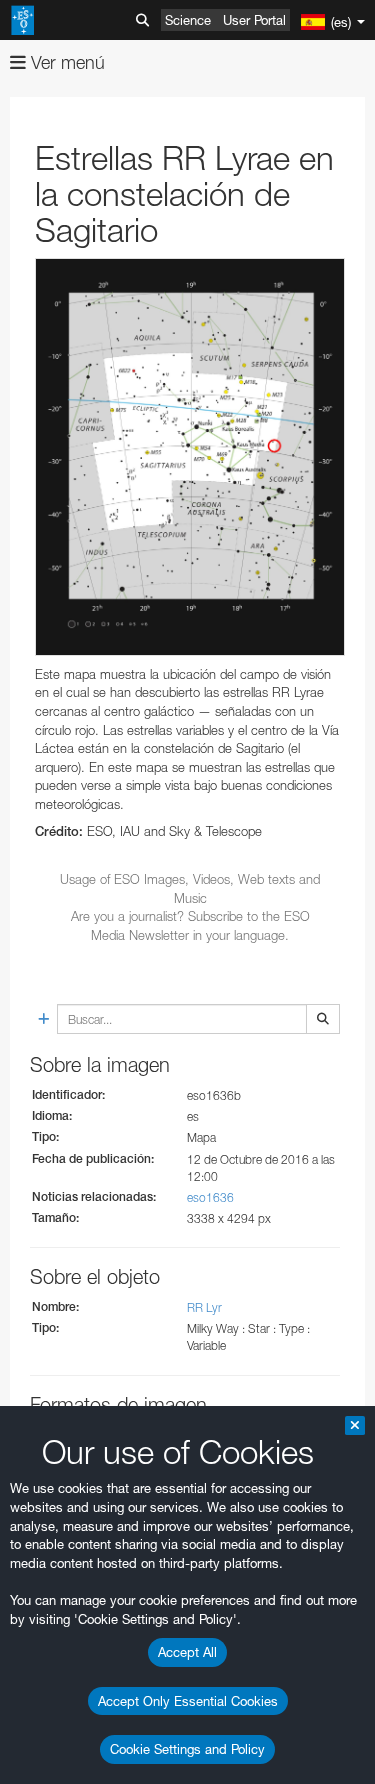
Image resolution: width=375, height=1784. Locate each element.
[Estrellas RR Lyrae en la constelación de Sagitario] (190, 457)
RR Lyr (204, 1307)
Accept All (187, 1652)
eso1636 (210, 1197)
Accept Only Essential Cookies (188, 1701)
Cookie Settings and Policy (187, 1749)
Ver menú (65, 62)
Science (188, 20)
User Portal (254, 20)
